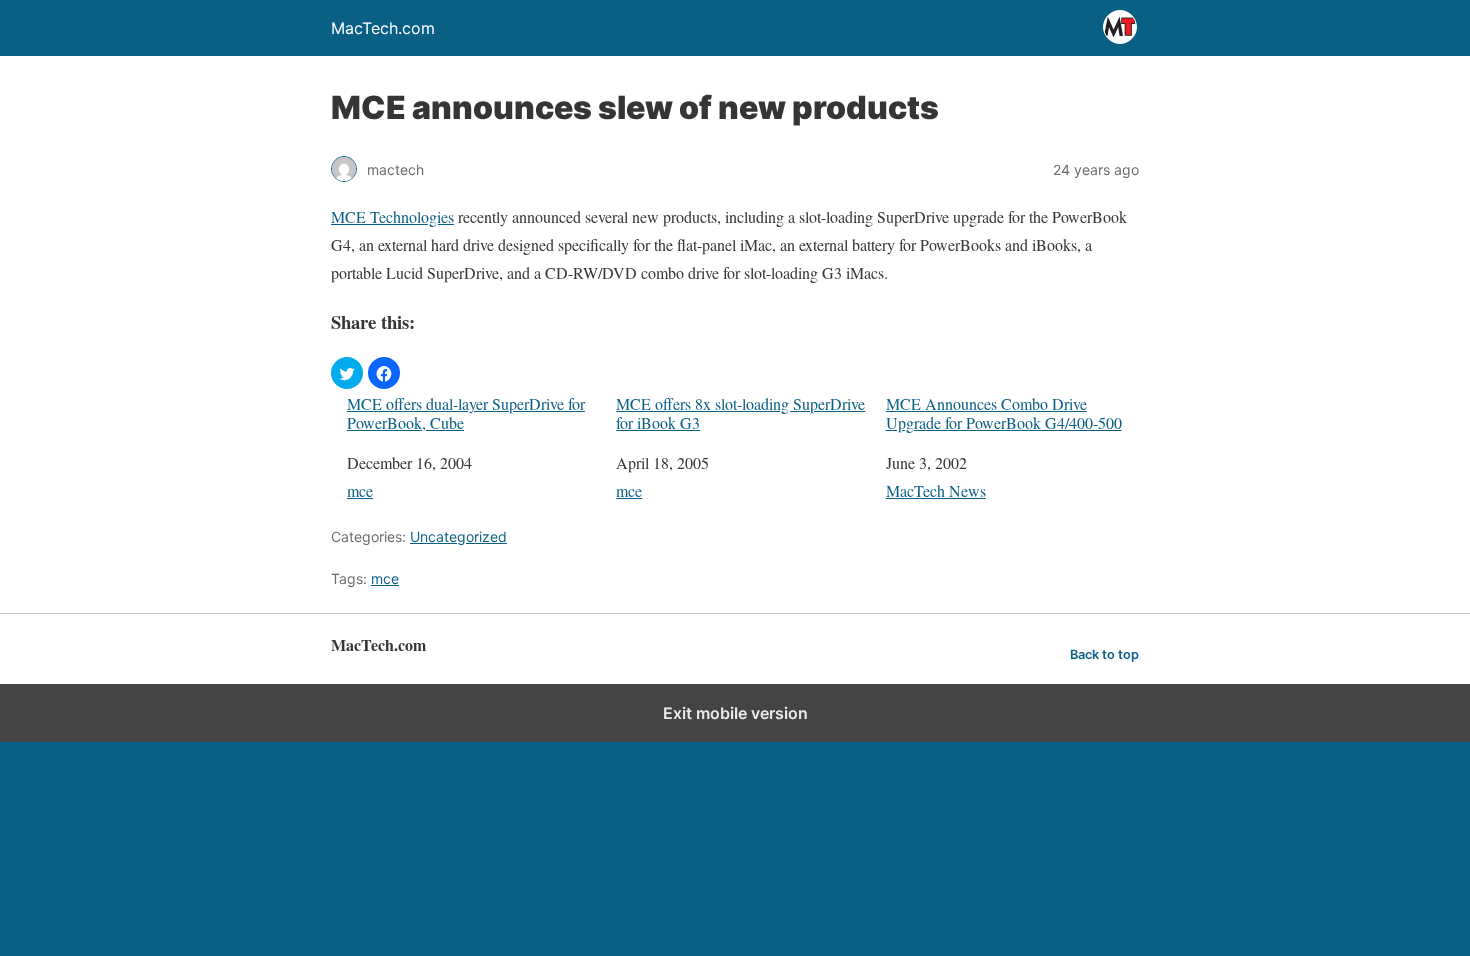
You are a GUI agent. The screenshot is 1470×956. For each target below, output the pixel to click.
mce (360, 490)
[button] (347, 373)
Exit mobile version (735, 713)
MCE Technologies (392, 216)
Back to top (1104, 654)
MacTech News (936, 490)
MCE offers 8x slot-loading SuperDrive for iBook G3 (740, 413)
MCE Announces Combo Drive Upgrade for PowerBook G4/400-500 (1004, 413)
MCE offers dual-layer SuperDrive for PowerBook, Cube (466, 413)
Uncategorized (458, 536)
